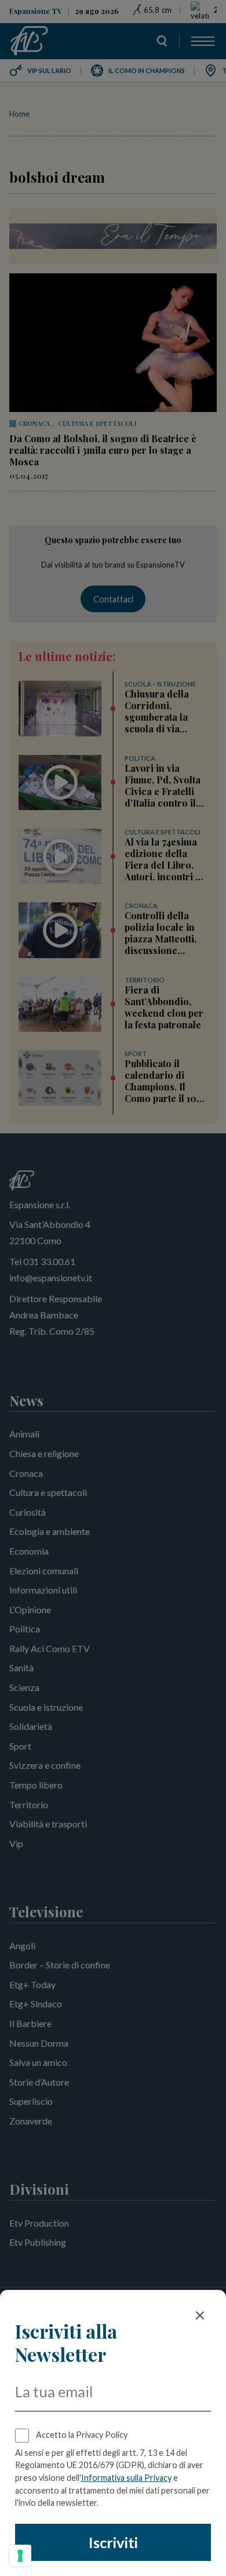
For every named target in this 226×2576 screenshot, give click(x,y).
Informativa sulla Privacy (126, 2478)
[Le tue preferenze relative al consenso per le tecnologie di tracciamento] (20, 2556)
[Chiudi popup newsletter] (200, 2315)
